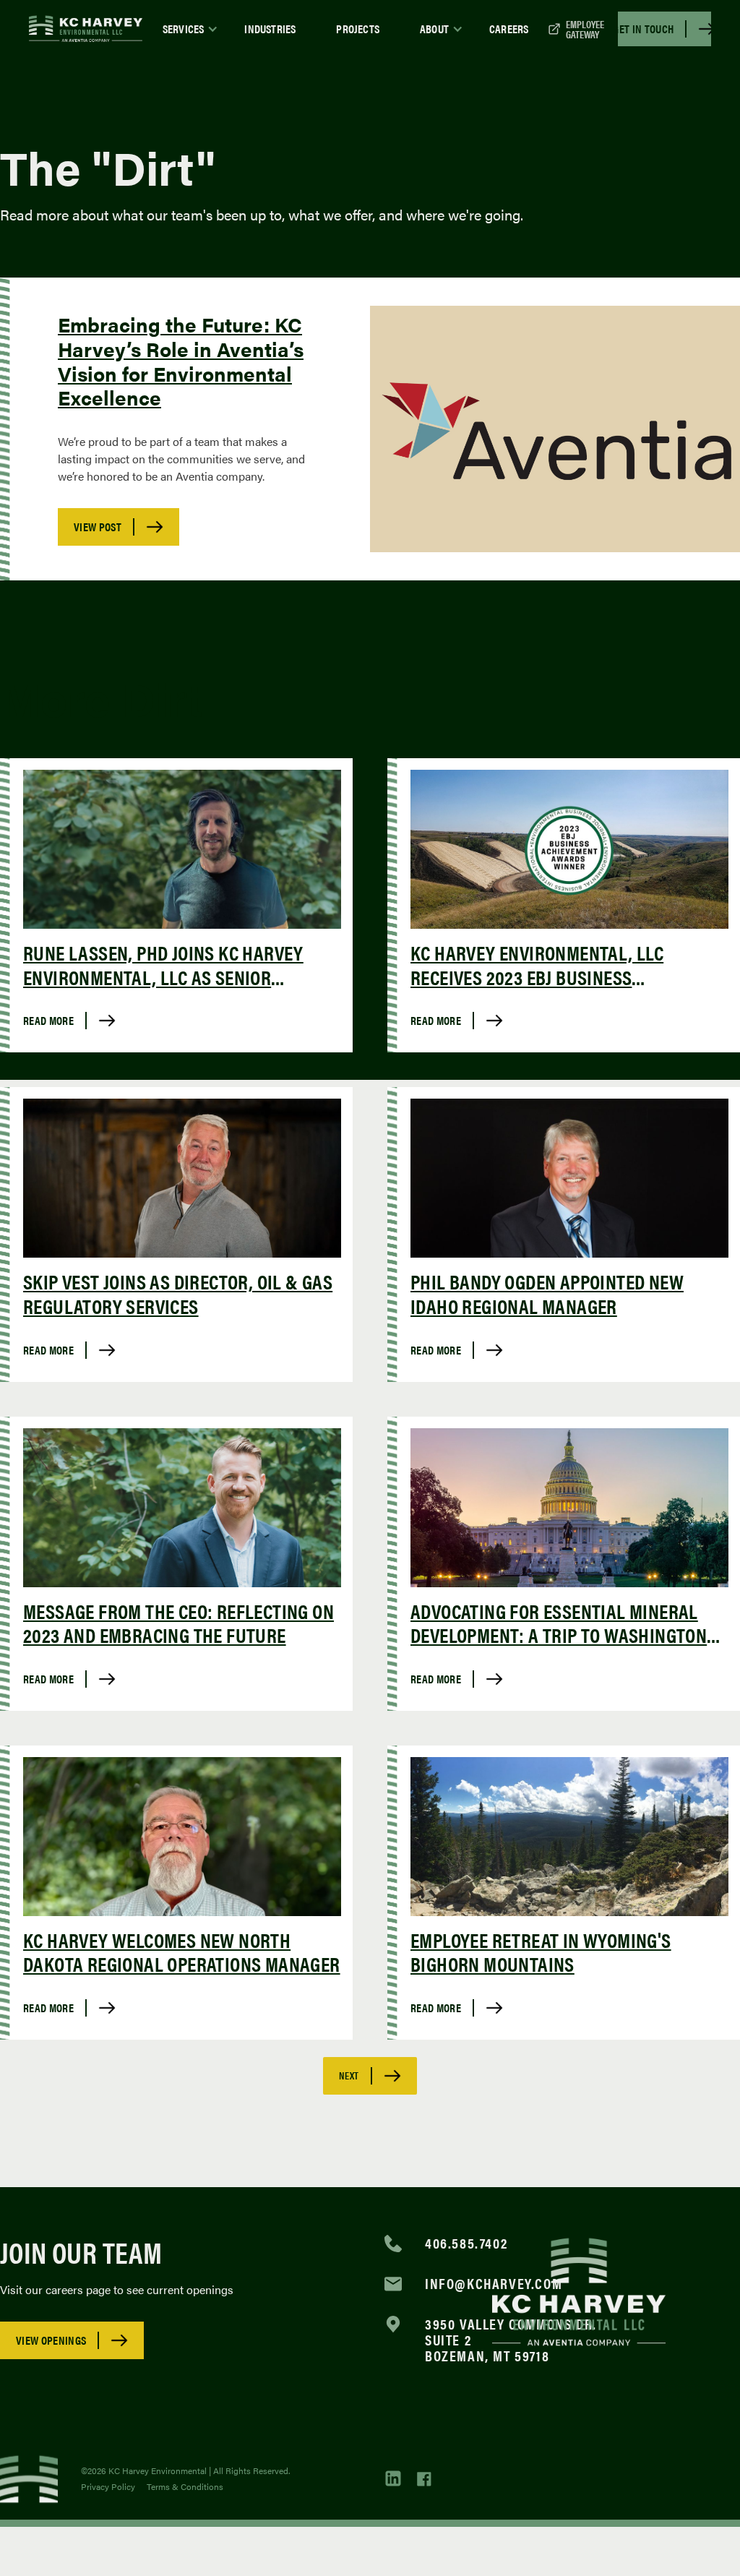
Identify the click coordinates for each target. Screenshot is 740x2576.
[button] (184, 29)
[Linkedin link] (394, 2479)
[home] (86, 29)
